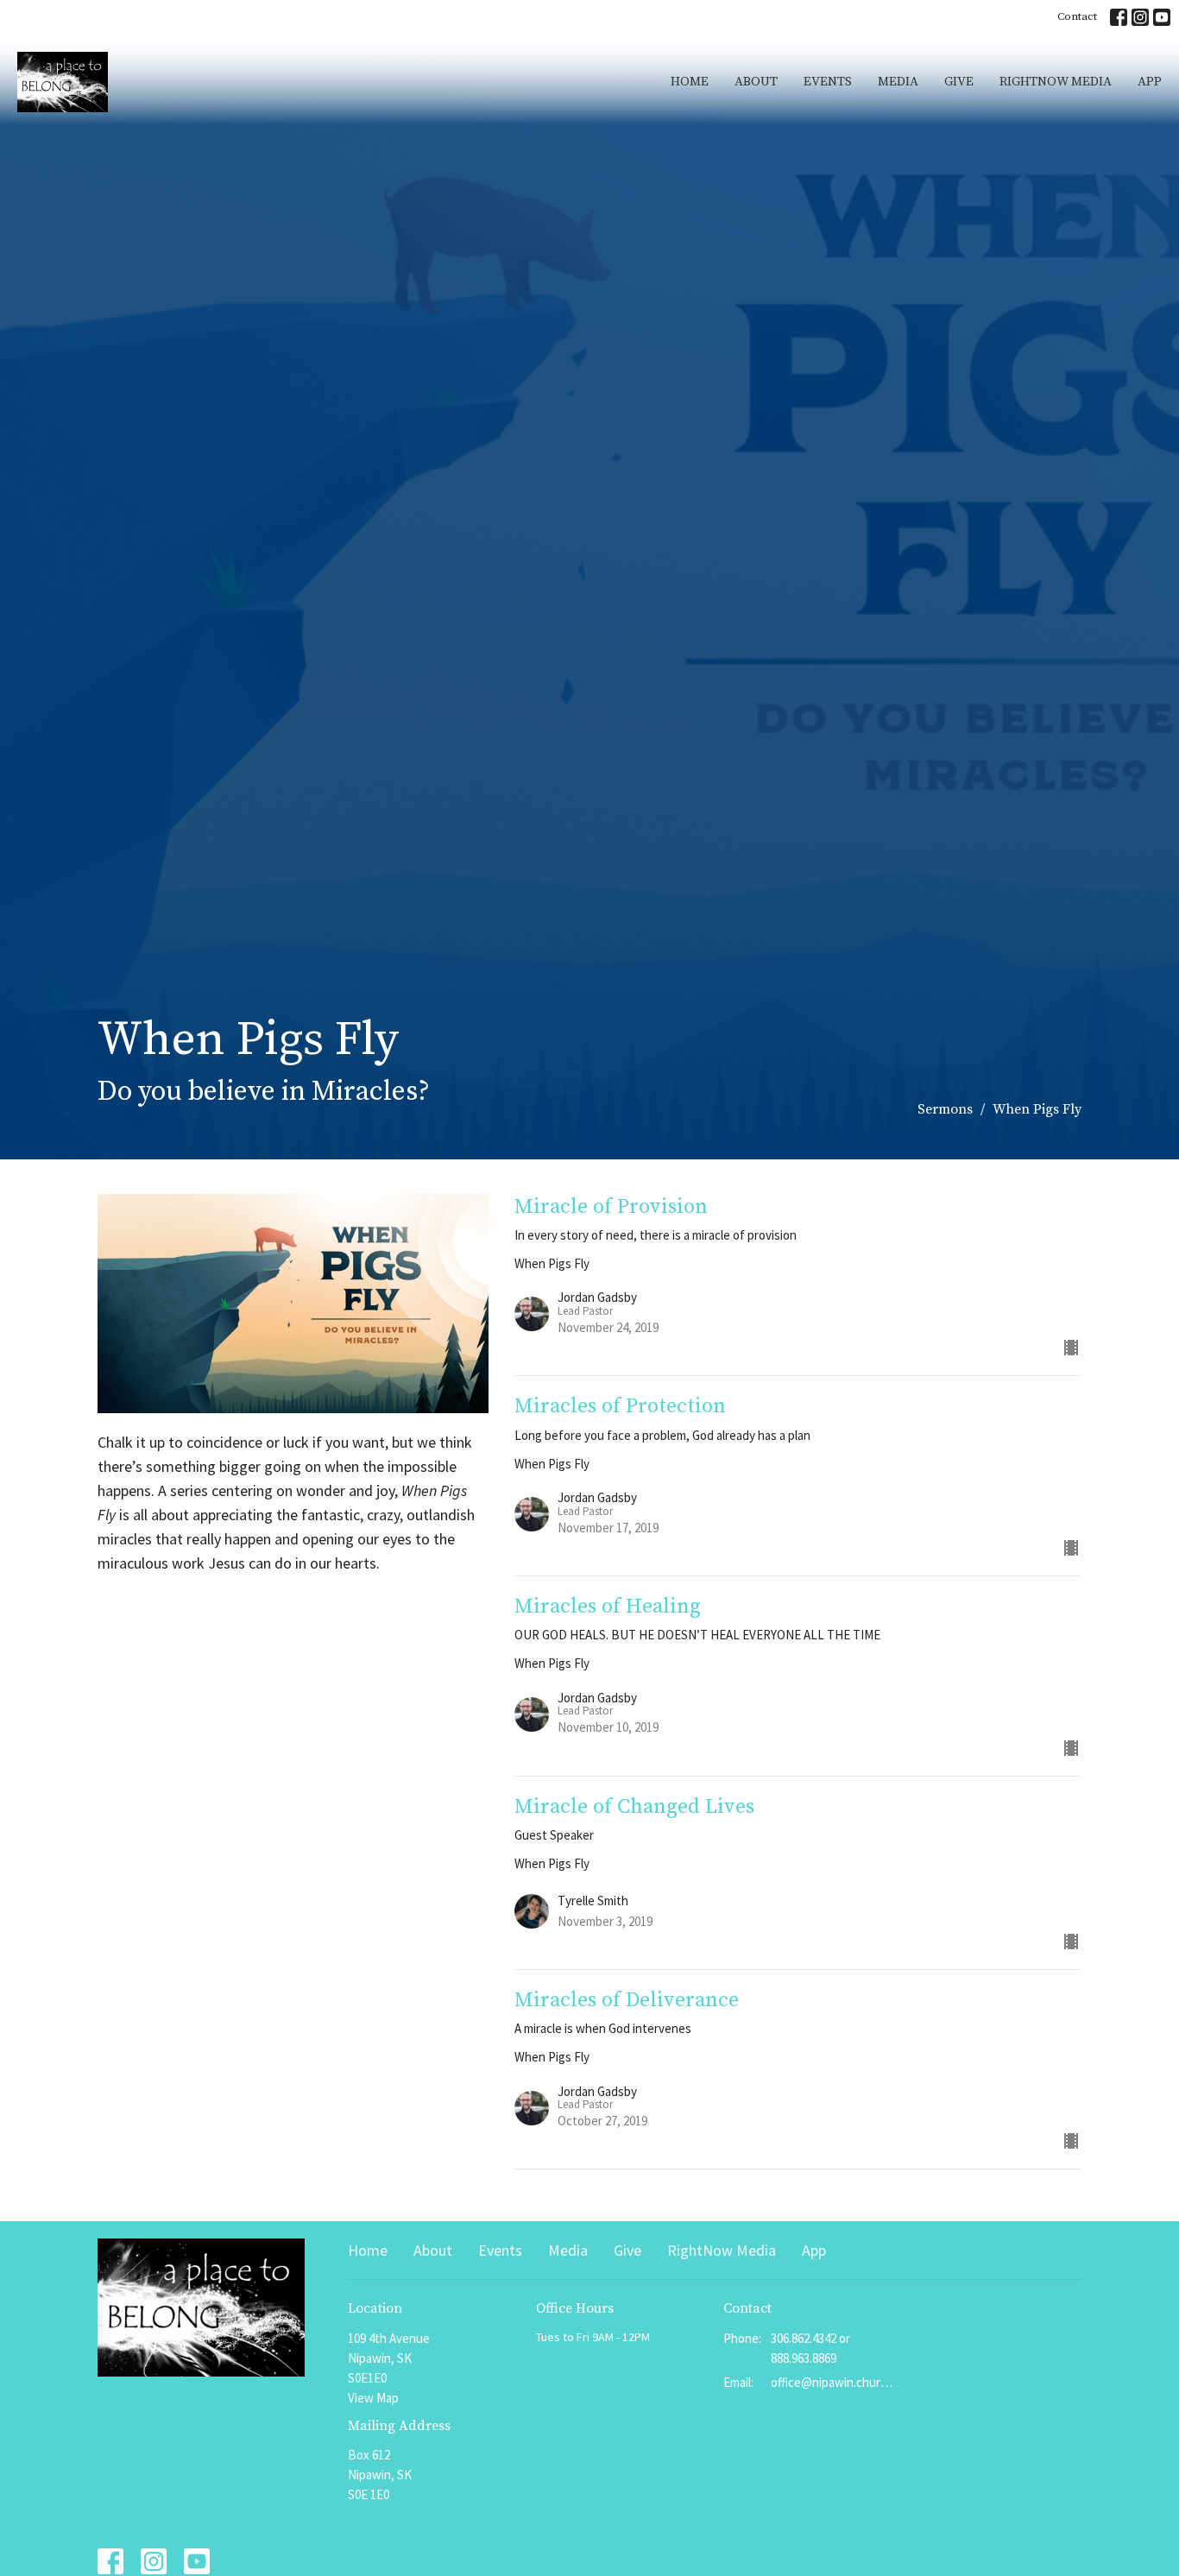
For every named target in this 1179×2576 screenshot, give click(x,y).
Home (690, 82)
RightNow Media (1056, 82)
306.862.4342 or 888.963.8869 (810, 2348)
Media (898, 82)
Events (828, 82)
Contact (1077, 16)
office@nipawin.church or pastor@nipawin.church (832, 2382)
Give (959, 82)
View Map (373, 2398)
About (756, 82)
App (1150, 82)
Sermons (945, 1109)
